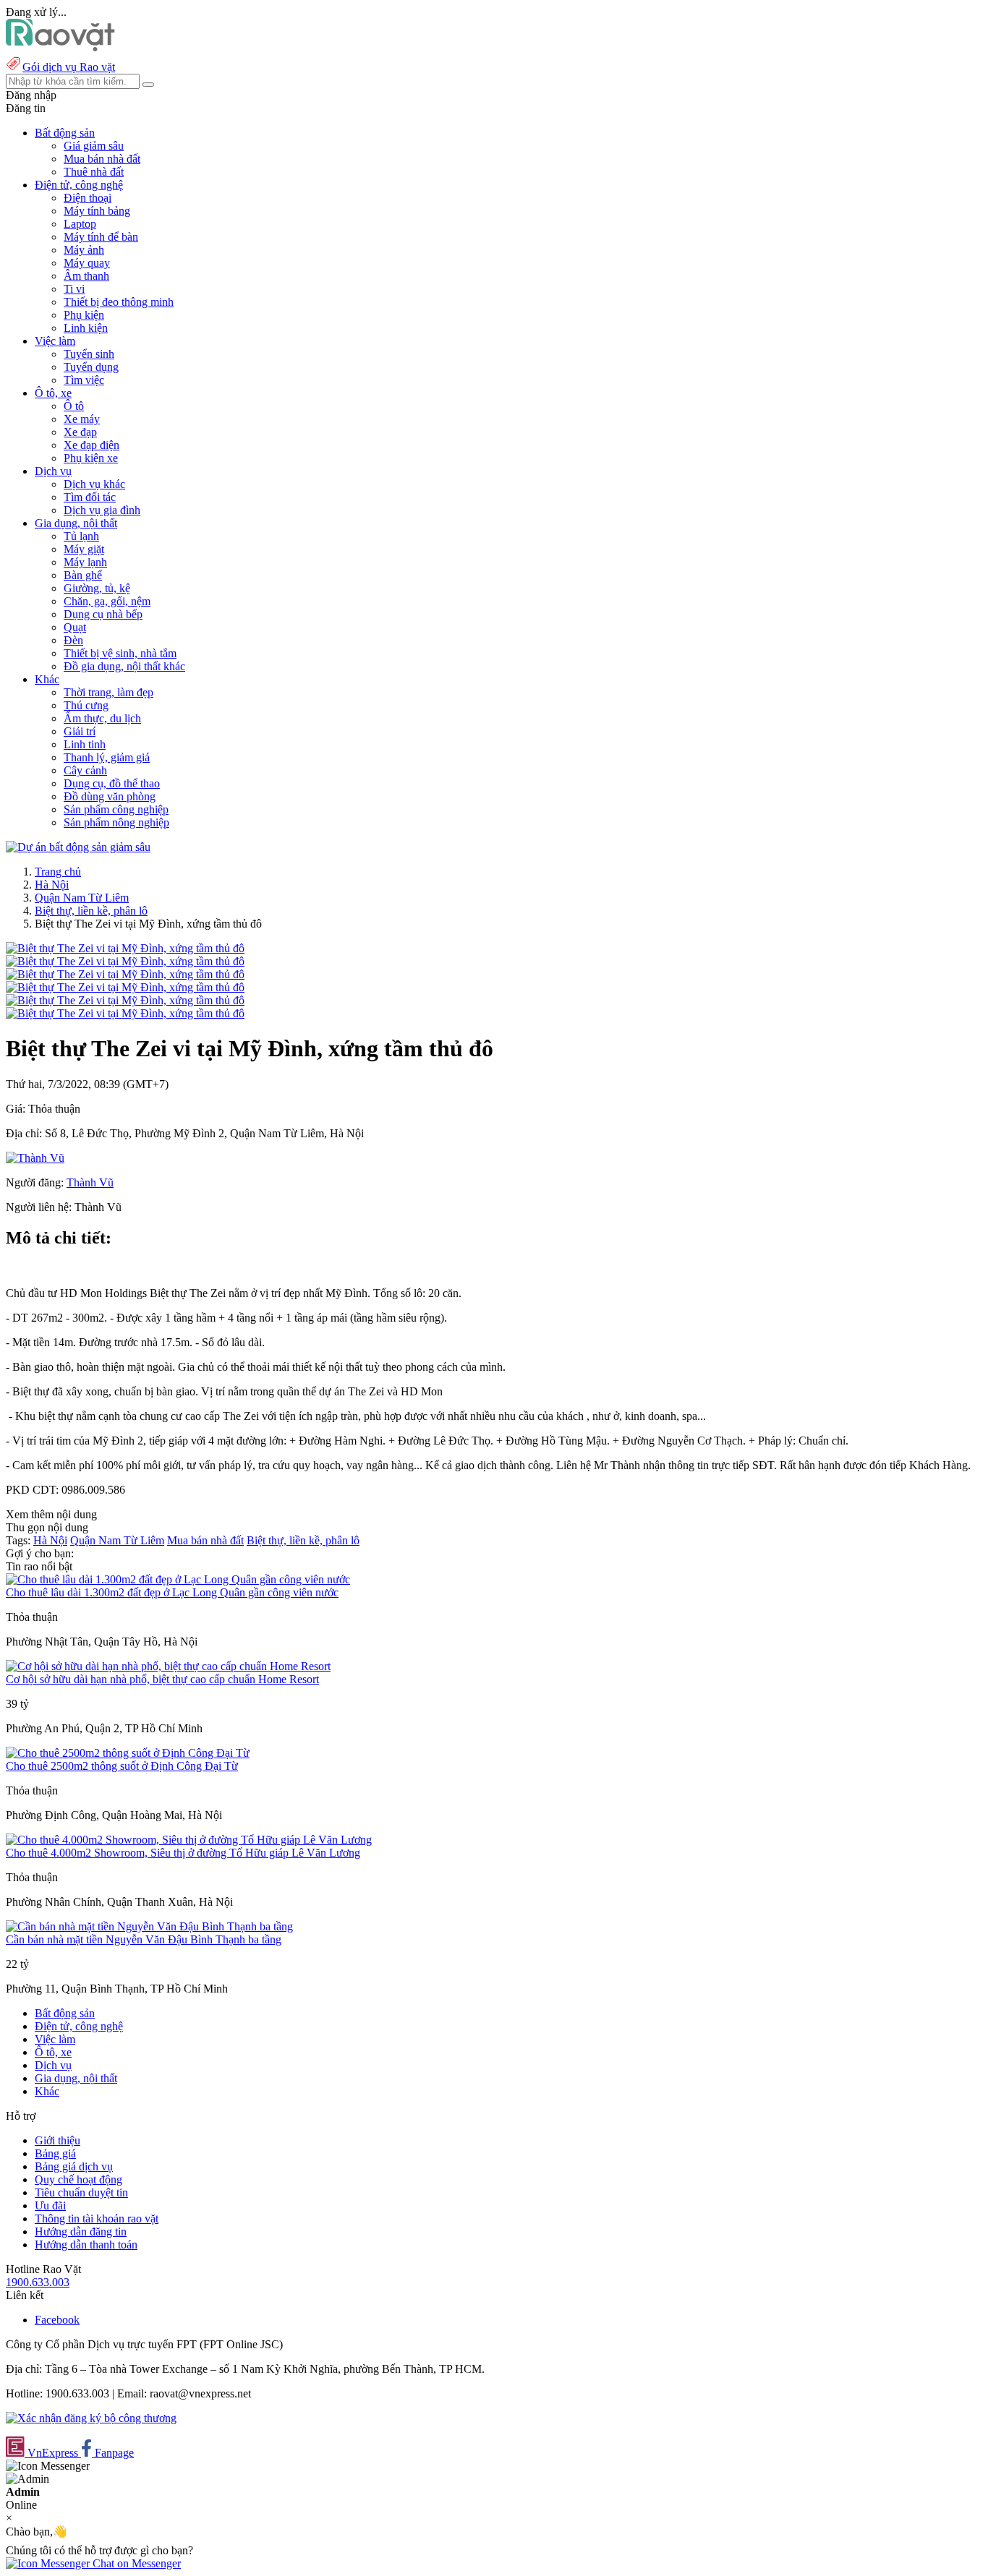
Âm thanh (86, 276)
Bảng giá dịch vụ (74, 2166)
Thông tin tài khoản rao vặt (97, 2218)
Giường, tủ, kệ (97, 588)
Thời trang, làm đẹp (108, 692)
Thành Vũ (90, 1182)
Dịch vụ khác (94, 484)
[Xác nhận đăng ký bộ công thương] (91, 2418)
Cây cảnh (85, 770)
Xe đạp (80, 432)
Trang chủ (58, 872)
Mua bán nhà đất (102, 159)
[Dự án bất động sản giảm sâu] (78, 847)
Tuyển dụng (91, 367)
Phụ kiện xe (91, 458)
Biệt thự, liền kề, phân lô (91, 911)
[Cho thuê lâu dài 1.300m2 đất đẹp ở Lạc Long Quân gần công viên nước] (178, 1579)
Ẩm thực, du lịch (102, 718)
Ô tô (74, 406)
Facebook (57, 2320)
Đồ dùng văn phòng (110, 796)
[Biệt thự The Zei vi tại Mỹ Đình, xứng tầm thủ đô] (125, 948)
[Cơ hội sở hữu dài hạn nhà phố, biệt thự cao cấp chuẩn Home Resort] (168, 1666)
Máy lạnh (85, 562)
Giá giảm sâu (94, 146)
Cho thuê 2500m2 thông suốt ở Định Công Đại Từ (122, 1766)
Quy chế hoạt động (78, 2179)
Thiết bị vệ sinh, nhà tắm (120, 653)
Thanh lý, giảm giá (107, 757)
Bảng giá (55, 2153)
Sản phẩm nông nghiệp (116, 822)
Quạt (75, 627)
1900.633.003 (38, 2282)
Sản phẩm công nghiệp (116, 809)
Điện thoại (88, 198)
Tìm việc (84, 380)
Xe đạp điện (91, 445)
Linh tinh (85, 744)
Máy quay (87, 263)
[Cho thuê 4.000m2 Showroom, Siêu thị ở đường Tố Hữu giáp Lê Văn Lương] (189, 1840)
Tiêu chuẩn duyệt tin (81, 2192)
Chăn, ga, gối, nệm (107, 601)
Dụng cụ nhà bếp (103, 614)
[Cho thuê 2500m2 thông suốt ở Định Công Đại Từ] (128, 1753)
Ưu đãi (50, 2205)
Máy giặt (84, 549)
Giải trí (80, 731)
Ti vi (74, 289)
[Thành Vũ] (35, 1158)
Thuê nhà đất (94, 172)
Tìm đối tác (90, 497)
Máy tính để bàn (101, 237)
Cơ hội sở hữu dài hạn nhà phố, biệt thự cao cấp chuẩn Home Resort (162, 1679)
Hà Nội (52, 885)
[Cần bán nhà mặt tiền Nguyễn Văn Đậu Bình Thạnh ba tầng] (149, 1926)
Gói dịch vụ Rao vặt (69, 67)
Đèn (73, 640)
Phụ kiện (84, 315)
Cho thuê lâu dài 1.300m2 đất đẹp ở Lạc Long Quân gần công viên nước (172, 1592)
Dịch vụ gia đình (102, 510)
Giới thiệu (58, 2140)
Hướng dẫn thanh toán (86, 2245)
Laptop (80, 224)
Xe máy (82, 419)
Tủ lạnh (81, 536)
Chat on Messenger (135, 2563)
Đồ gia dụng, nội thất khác (124, 666)
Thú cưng (86, 705)
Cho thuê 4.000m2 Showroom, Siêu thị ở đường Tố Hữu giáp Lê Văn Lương (183, 1853)
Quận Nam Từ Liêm (82, 898)
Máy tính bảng (97, 211)
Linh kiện (86, 328)
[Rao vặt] (60, 47)
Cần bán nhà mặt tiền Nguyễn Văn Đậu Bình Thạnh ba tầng (144, 1939)
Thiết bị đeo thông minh (119, 302)
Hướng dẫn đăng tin (81, 2231)
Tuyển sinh (89, 354)
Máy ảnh (84, 250)
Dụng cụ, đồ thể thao (112, 783)
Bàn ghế (83, 575)
